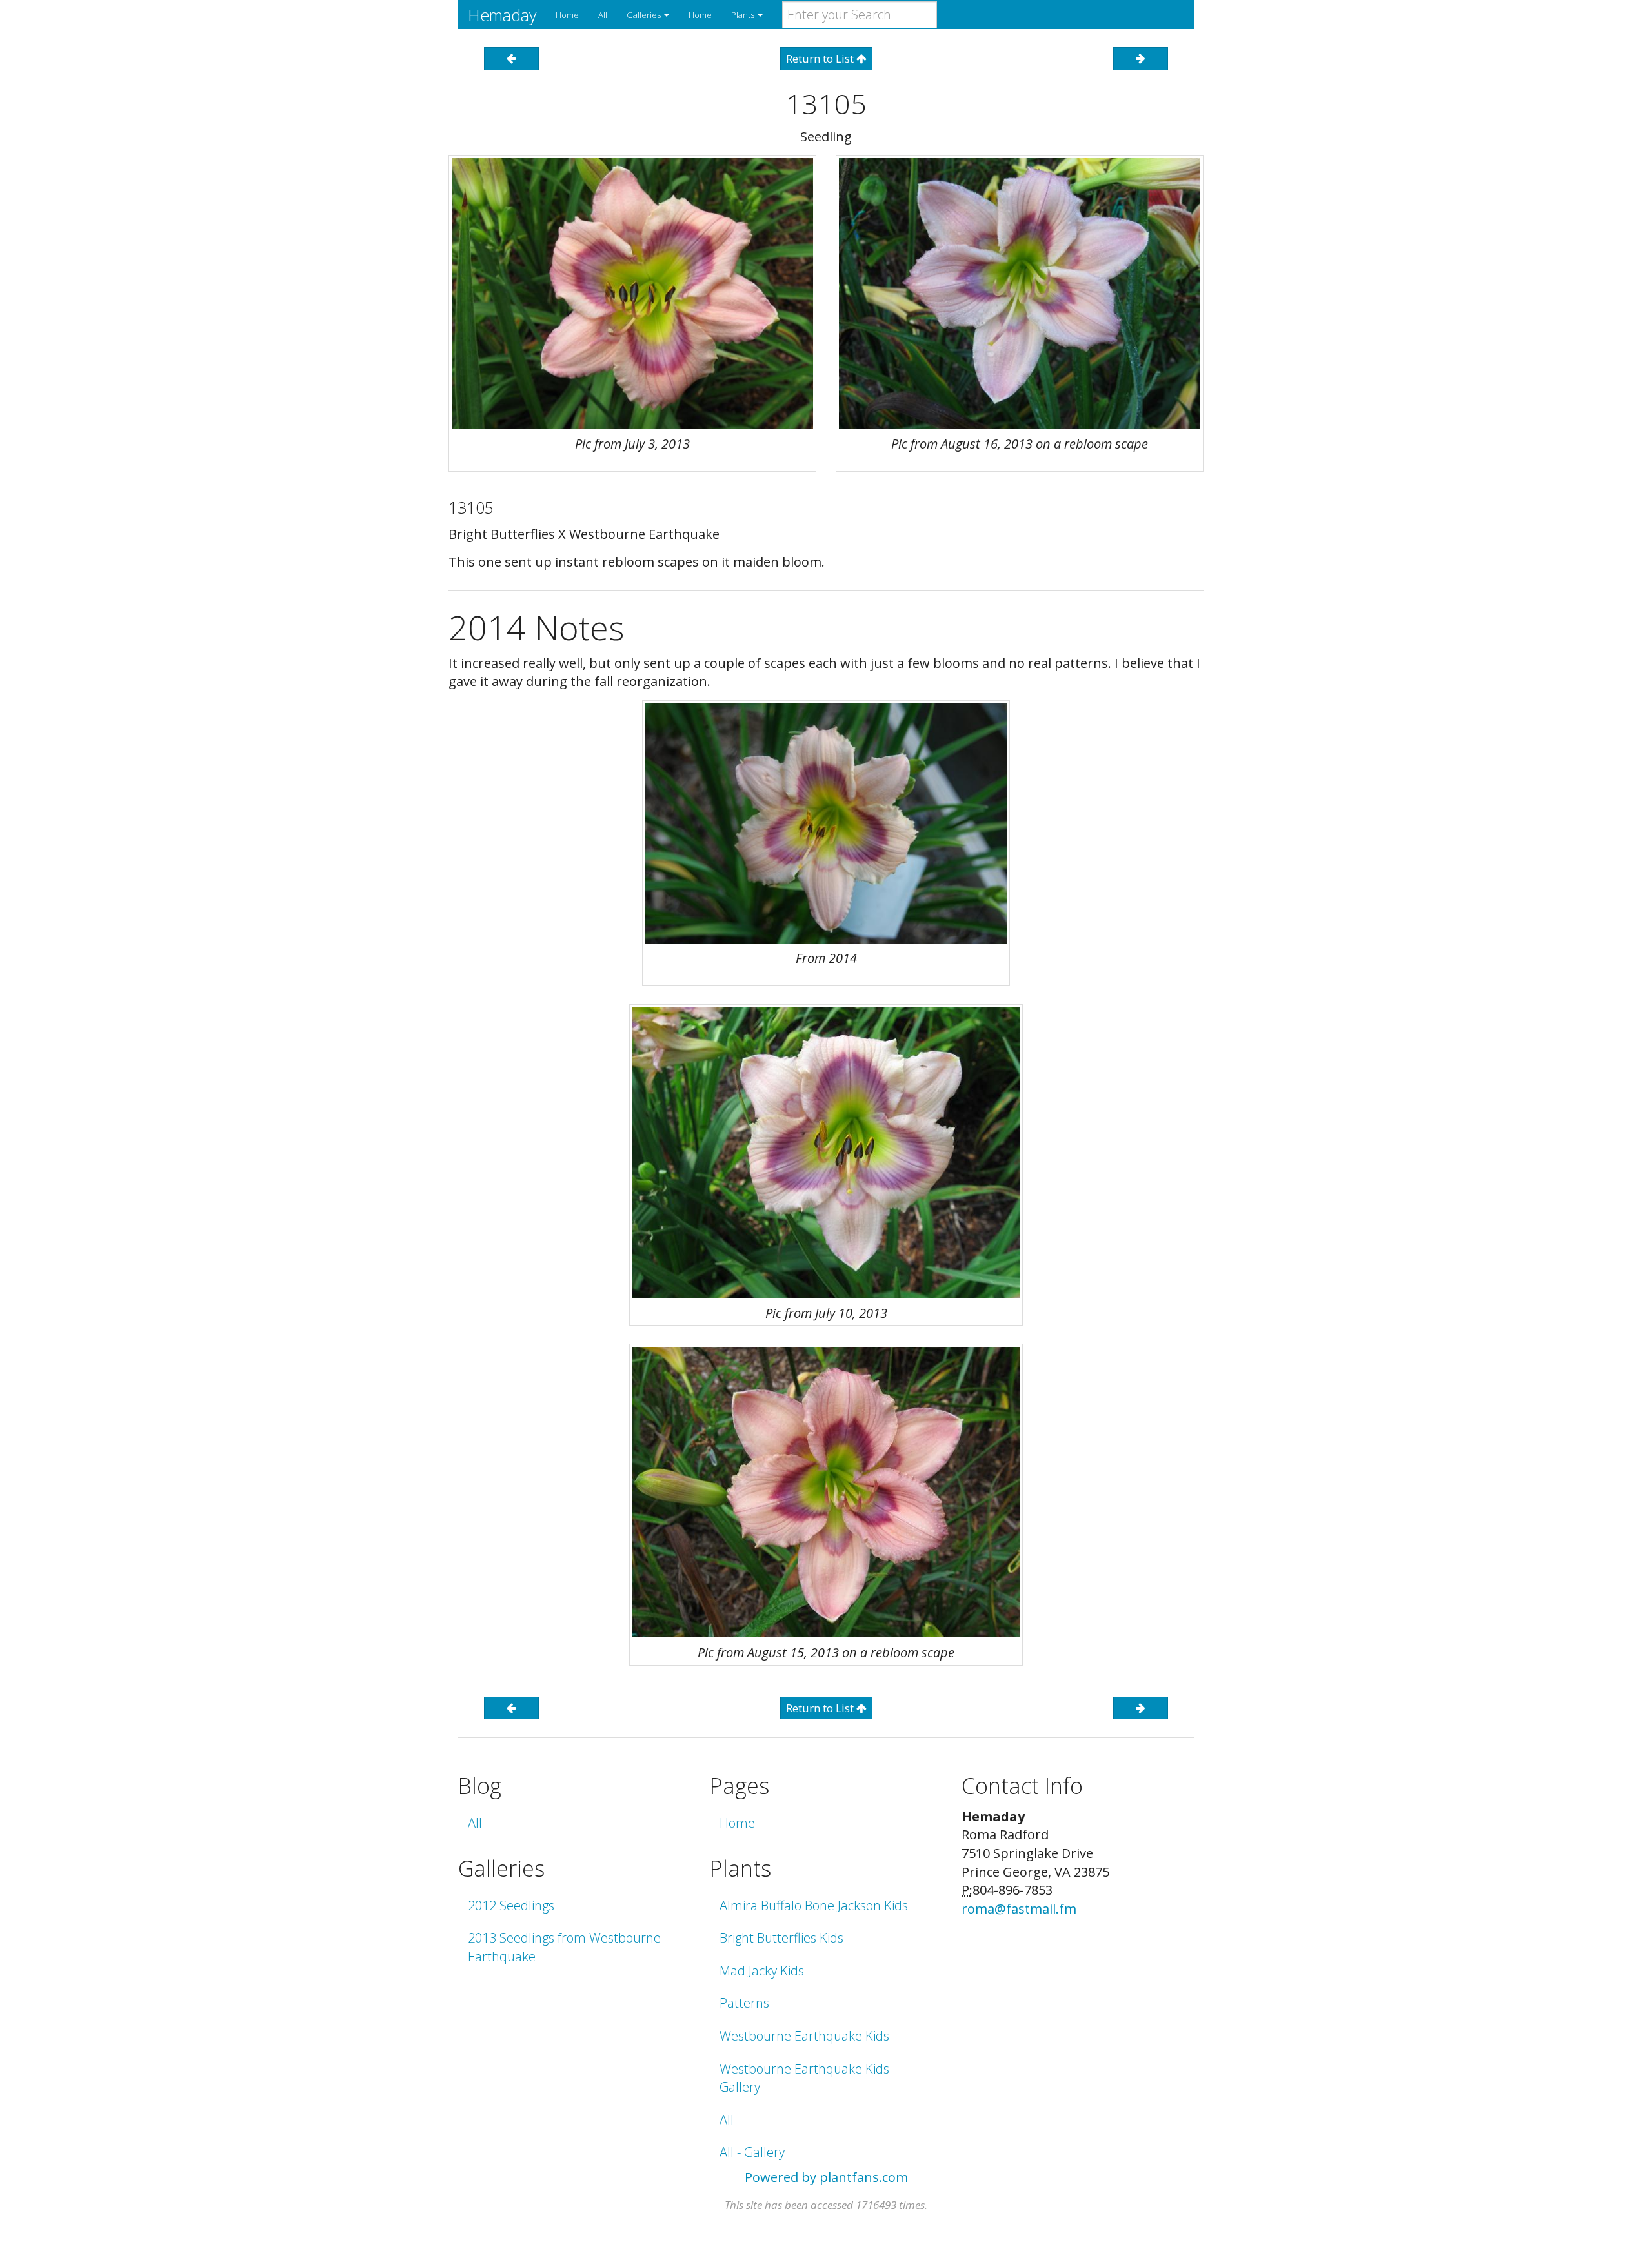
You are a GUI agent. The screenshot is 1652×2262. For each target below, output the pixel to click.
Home (567, 15)
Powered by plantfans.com (826, 2177)
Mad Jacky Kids (762, 1971)
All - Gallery (752, 2152)
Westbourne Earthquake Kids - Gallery (808, 2078)
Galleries (645, 15)
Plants (744, 15)
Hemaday (502, 15)
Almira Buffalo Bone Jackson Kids (814, 1905)
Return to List (821, 58)
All (603, 15)
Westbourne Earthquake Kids (804, 2036)
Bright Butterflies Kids (781, 1938)
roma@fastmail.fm (1019, 1909)
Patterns (744, 2003)
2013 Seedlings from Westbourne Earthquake (564, 1947)
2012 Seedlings (511, 1905)
